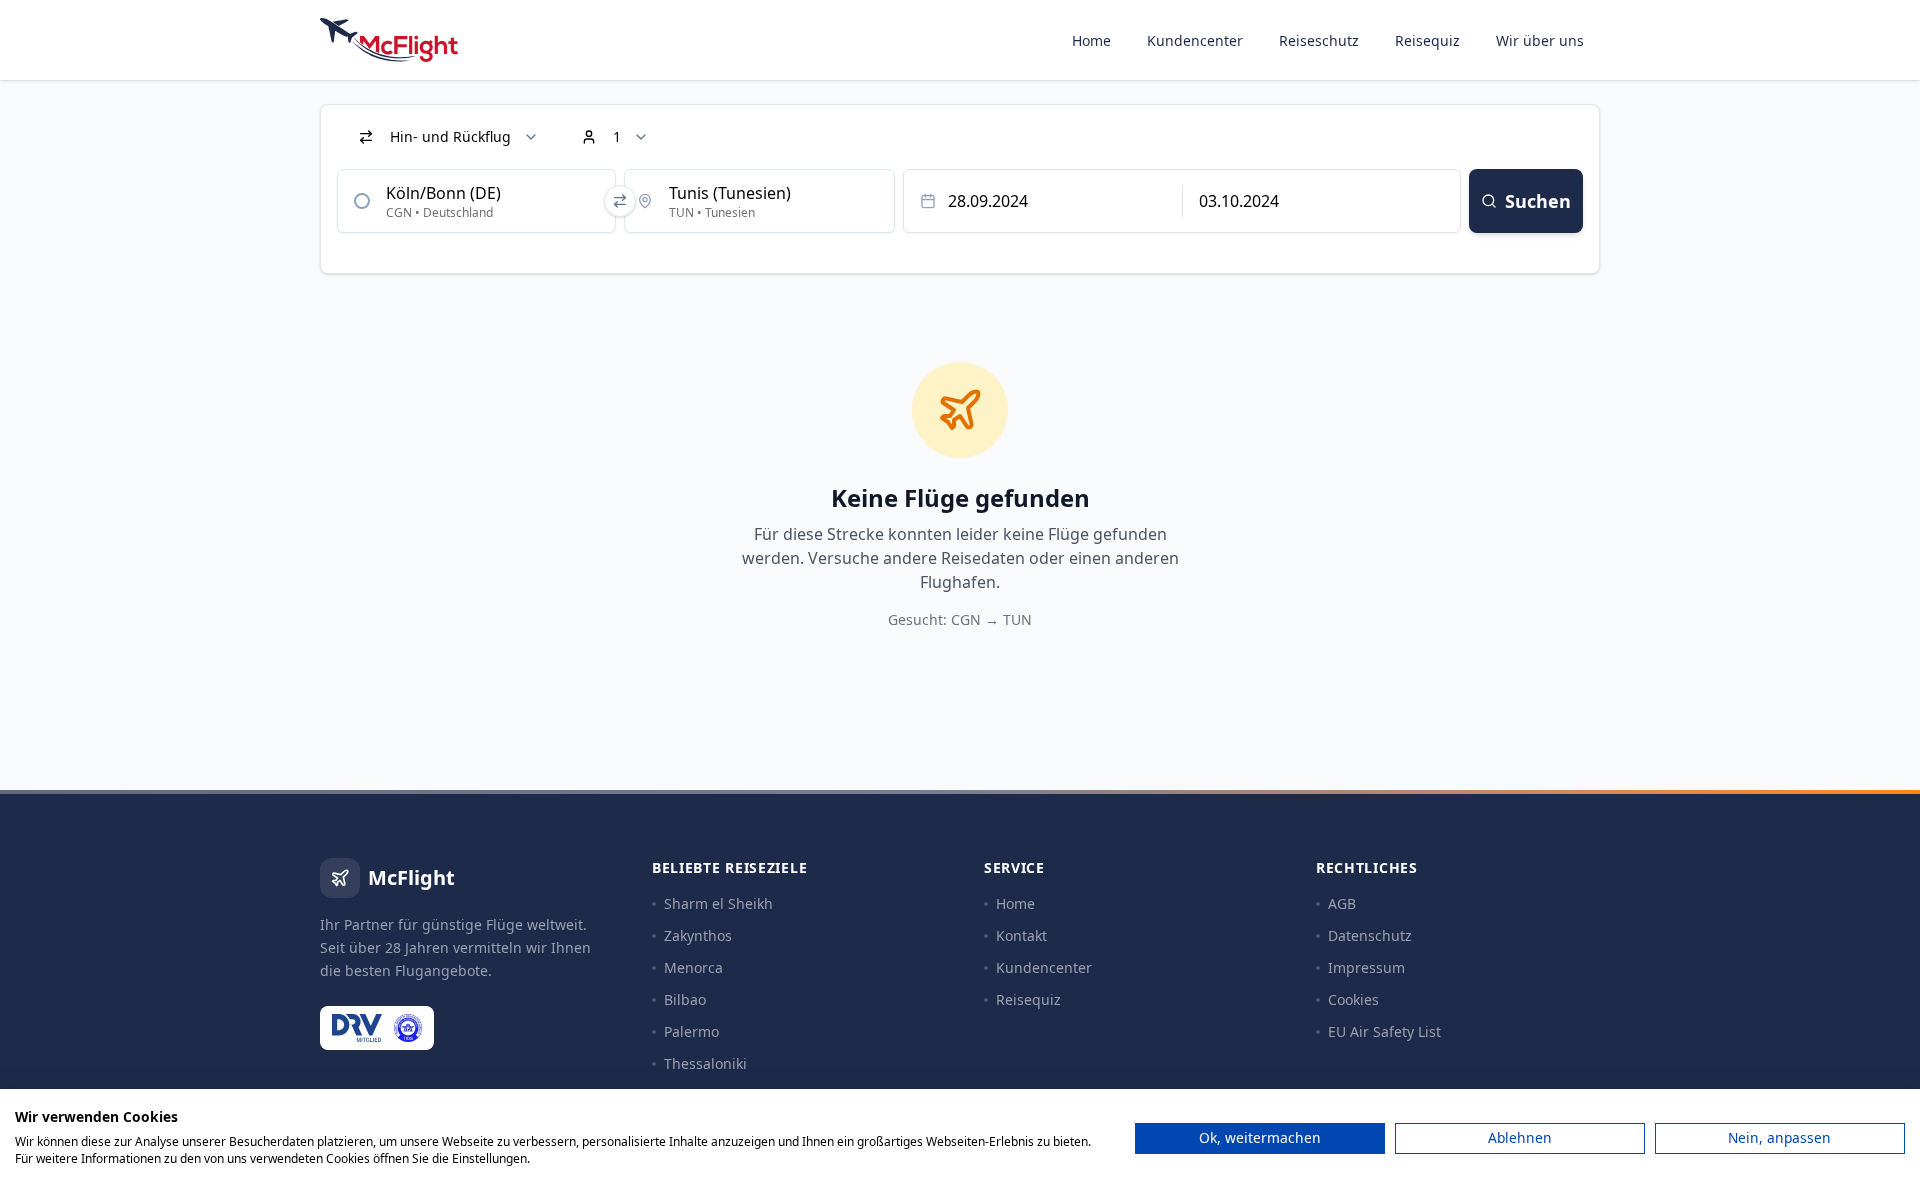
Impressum (1366, 967)
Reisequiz (1427, 40)
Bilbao (685, 999)
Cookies (1353, 999)
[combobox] (476, 201)
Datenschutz (1370, 935)
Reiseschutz (1319, 40)
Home (1091, 40)
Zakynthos (698, 935)
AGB (1342, 903)
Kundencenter (1195, 40)
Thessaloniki (705, 1063)
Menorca (693, 967)
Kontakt (1021, 935)
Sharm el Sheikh (718, 903)
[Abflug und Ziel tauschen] (620, 201)
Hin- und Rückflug (450, 136)
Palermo (691, 1031)
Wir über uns (1540, 40)
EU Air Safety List (1384, 1031)
